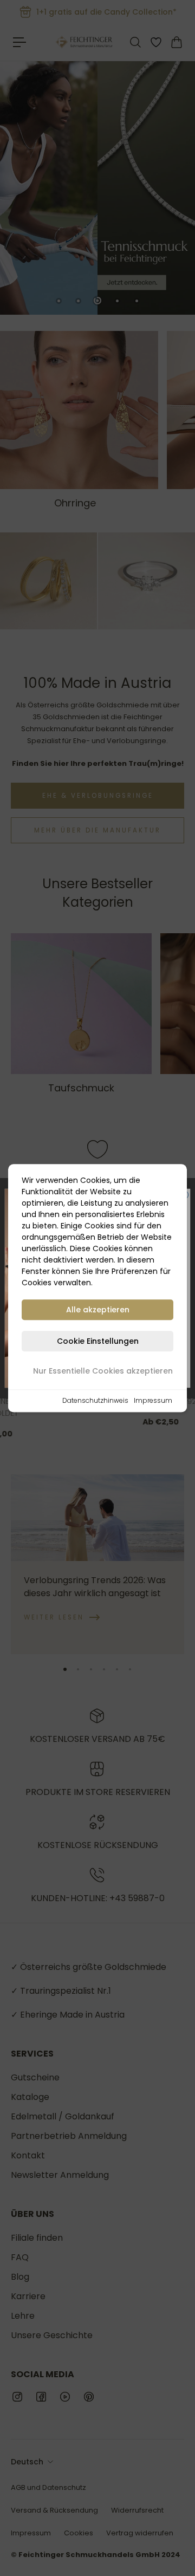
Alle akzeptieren (98, 1310)
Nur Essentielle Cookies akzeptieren (103, 1371)
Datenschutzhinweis (95, 1400)
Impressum (153, 1400)
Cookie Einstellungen (98, 1341)
